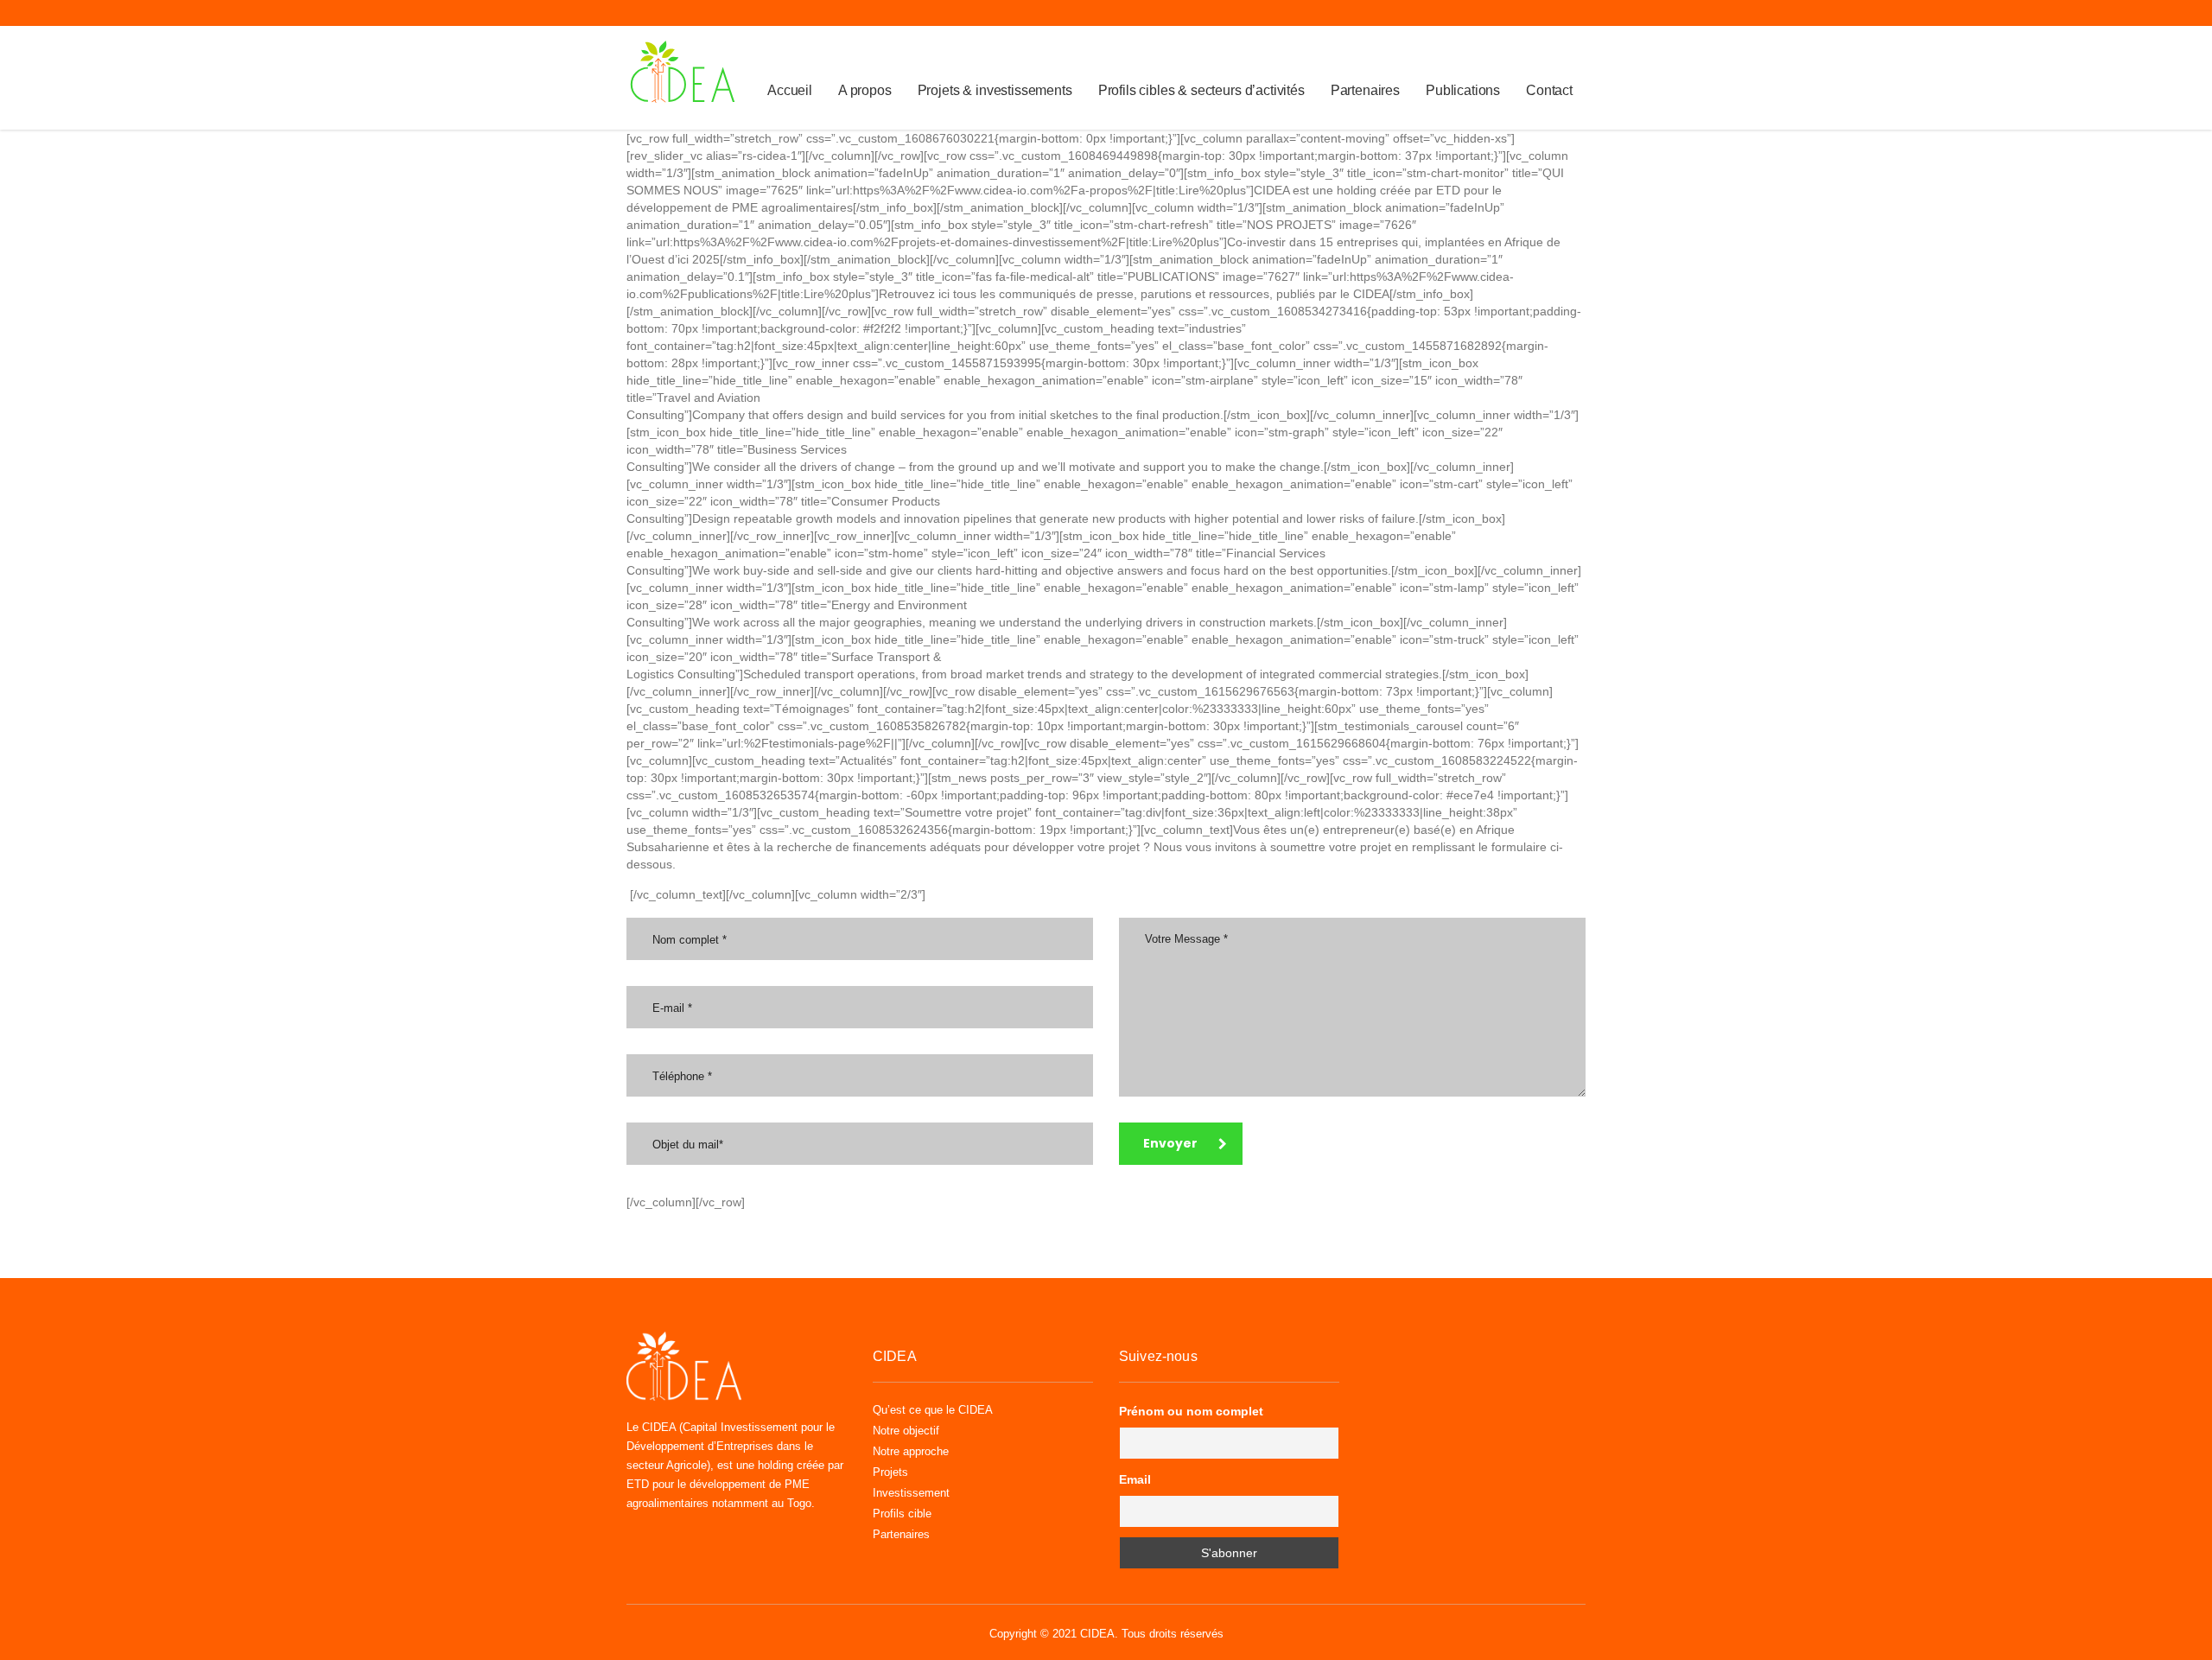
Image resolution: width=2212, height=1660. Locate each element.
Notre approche (911, 1451)
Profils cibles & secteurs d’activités (1201, 90)
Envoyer (1170, 1143)
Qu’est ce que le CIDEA (933, 1410)
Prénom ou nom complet (1191, 1411)
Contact (1549, 90)
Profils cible (902, 1514)
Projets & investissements (995, 90)
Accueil (790, 90)
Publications (1463, 90)
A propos (865, 90)
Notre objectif (906, 1431)
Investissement (911, 1493)
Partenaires (1365, 90)
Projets (890, 1472)
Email (1135, 1479)
